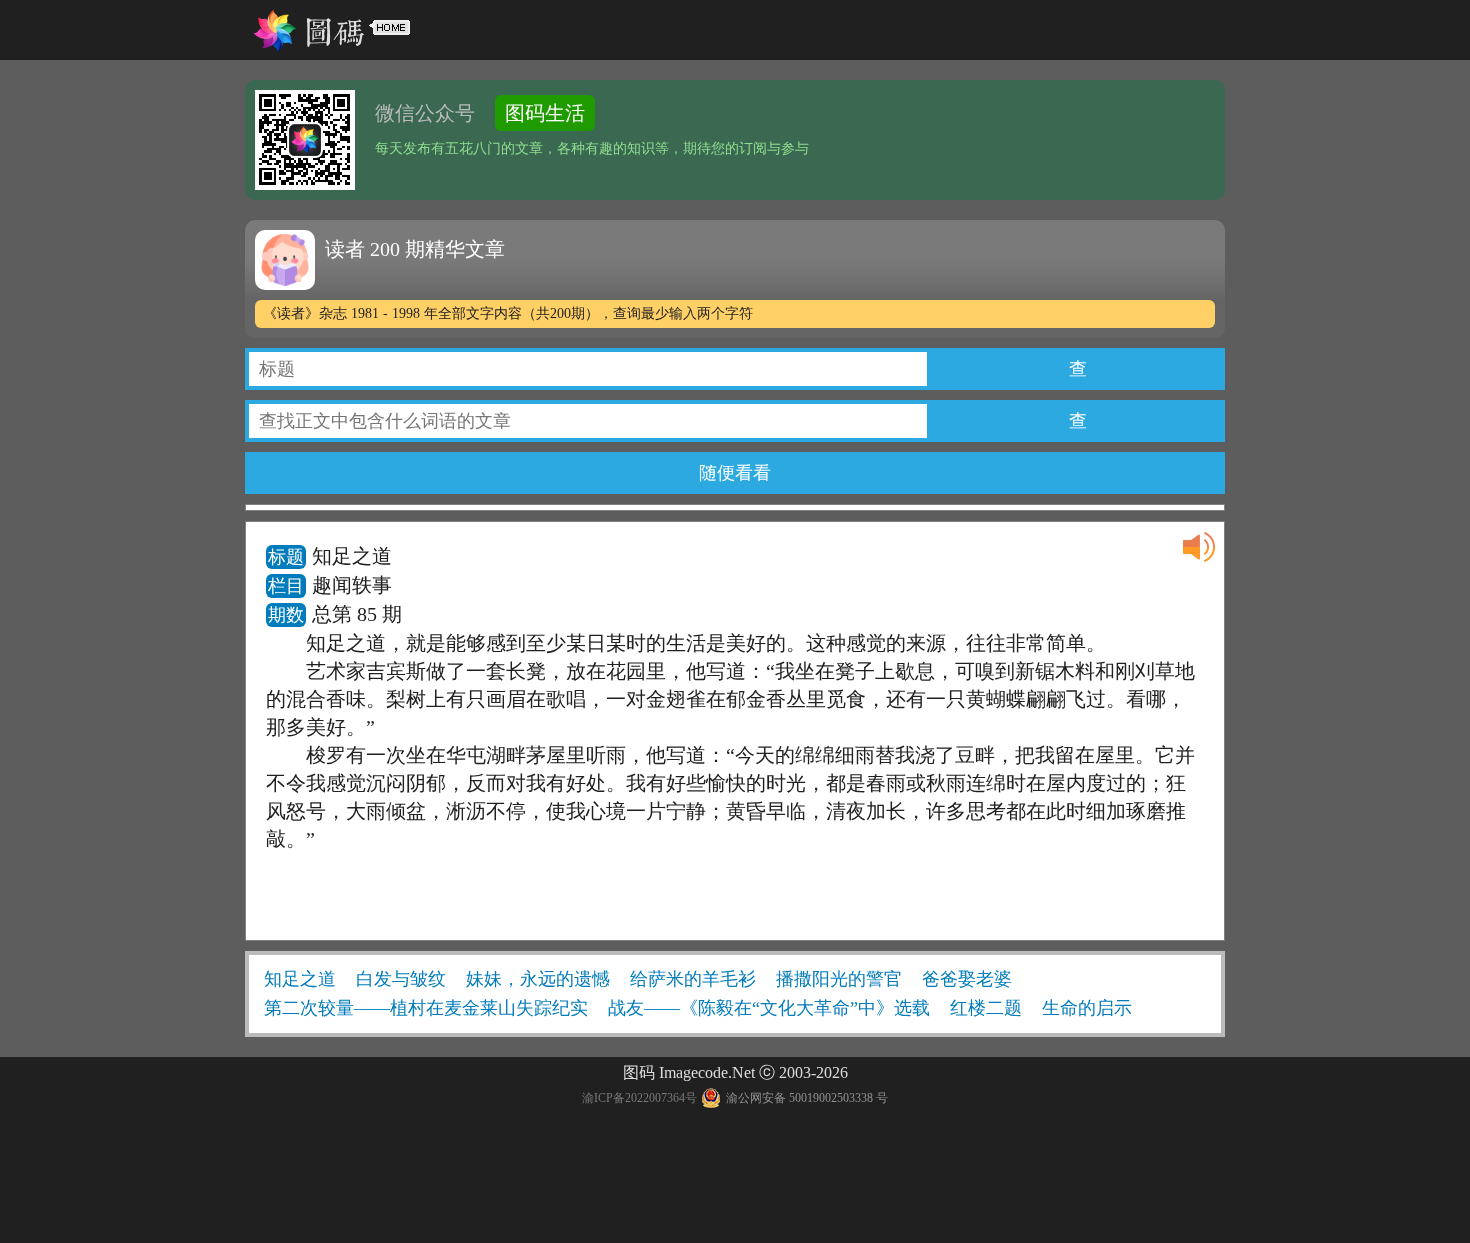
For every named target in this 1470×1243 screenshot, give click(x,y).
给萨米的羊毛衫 (693, 979)
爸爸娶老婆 (967, 979)
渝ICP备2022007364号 (639, 1098)
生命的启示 (1087, 1008)
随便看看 (735, 473)
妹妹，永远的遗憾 (538, 979)
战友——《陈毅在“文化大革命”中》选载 (769, 1008)
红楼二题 (986, 1008)
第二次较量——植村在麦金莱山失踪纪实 (426, 1008)
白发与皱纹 (401, 979)
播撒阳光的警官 (839, 979)
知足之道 (300, 979)
